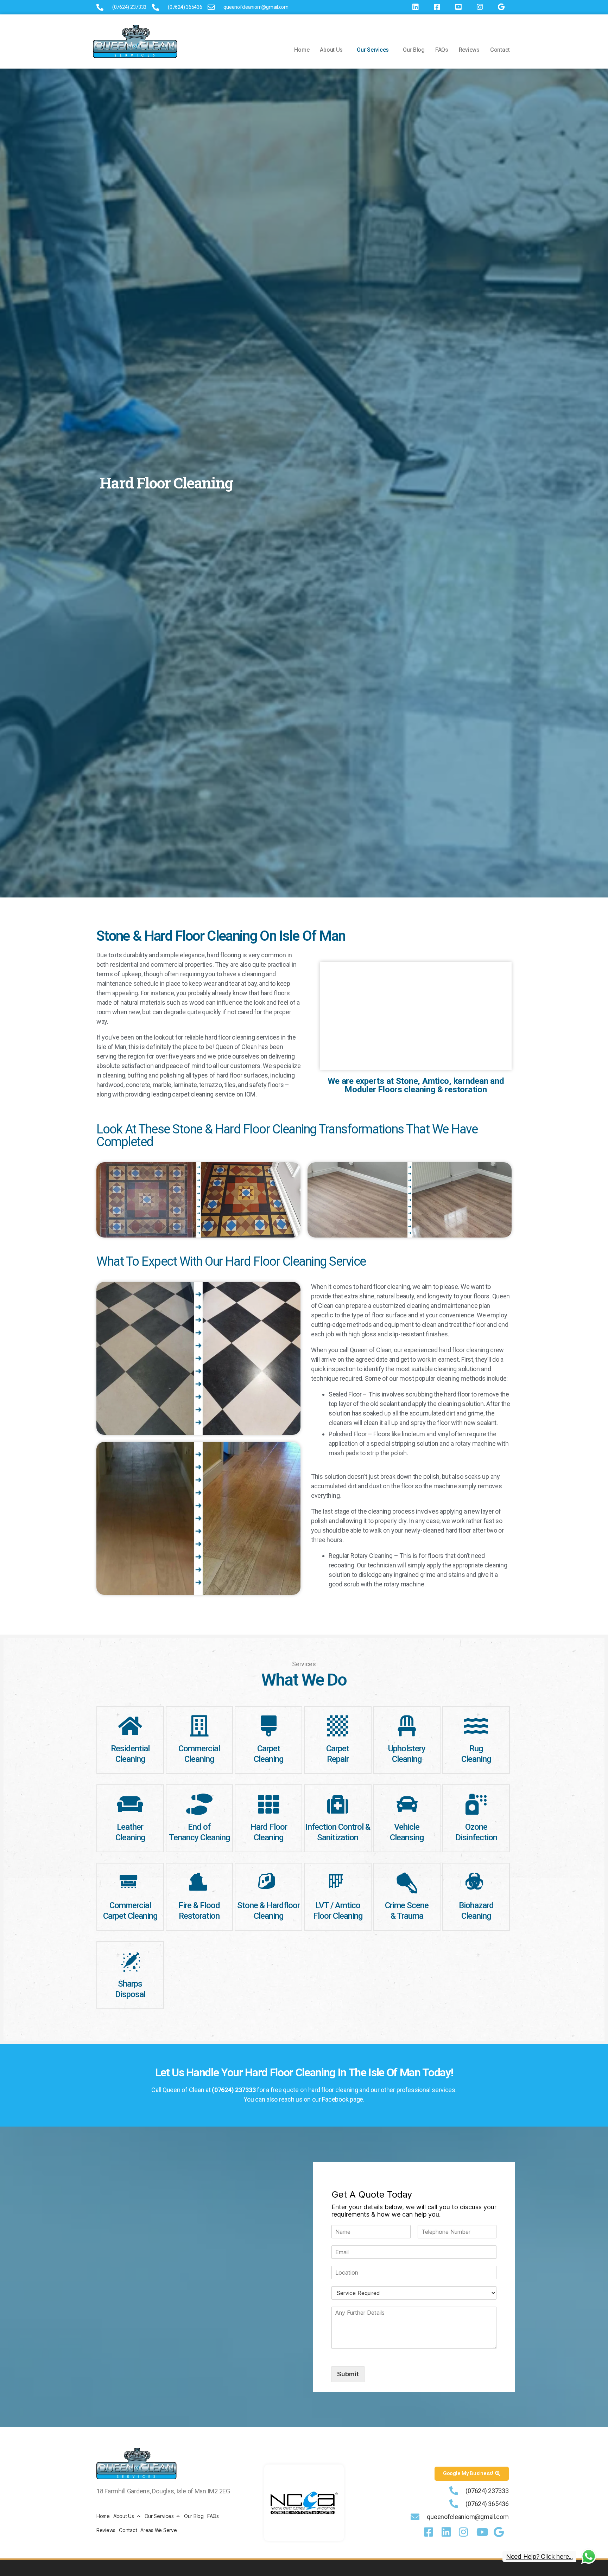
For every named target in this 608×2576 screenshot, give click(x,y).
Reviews (469, 50)
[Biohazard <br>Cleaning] (476, 1883)
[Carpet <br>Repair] (338, 1726)
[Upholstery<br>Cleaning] (407, 1726)
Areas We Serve (159, 2530)
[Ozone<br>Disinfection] (476, 1804)
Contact (500, 50)
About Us (331, 50)
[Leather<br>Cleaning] (130, 1804)
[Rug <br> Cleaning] (476, 1726)
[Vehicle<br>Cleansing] (407, 1804)
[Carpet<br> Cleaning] (268, 1726)
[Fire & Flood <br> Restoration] (199, 1883)
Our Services (373, 50)
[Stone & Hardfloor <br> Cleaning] (268, 1883)
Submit (348, 2374)
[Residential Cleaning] (130, 1726)
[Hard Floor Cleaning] (268, 1804)
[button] (333, 50)
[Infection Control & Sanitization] (338, 1804)
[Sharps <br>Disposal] (130, 1961)
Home (302, 50)
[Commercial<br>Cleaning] (199, 1726)
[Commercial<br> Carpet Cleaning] (130, 1883)
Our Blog (414, 50)
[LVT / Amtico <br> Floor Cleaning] (338, 1883)
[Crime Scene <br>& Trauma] (407, 1883)
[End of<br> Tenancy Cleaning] (199, 1804)
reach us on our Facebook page (321, 2099)
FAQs (442, 50)
